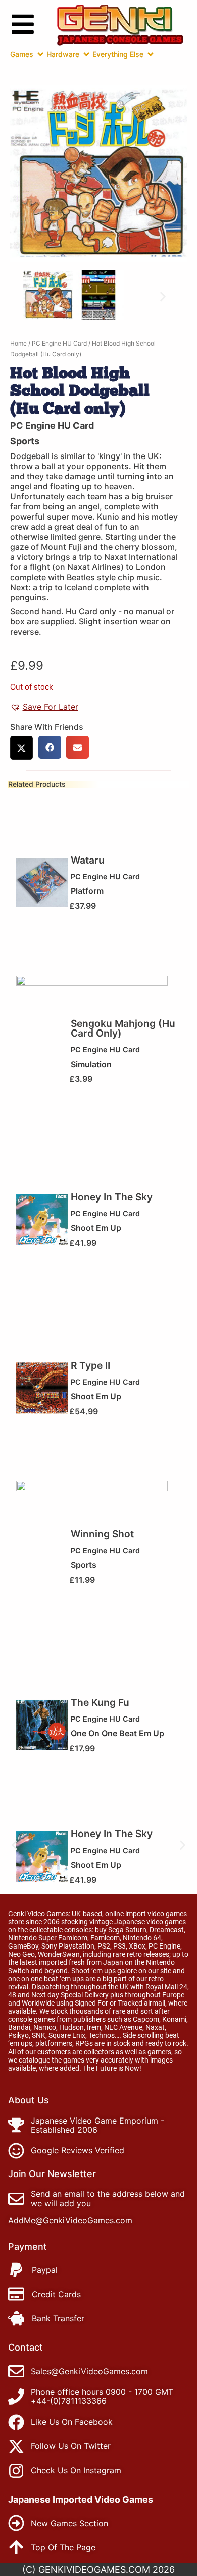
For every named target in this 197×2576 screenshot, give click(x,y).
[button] (34, 296)
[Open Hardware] (86, 54)
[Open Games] (40, 54)
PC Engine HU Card (59, 343)
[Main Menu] (23, 24)
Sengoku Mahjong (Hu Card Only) (123, 1028)
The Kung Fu (100, 1702)
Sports (25, 441)
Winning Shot (102, 1534)
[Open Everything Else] (151, 54)
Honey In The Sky (112, 1197)
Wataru (88, 860)
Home (18, 343)
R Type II (90, 1365)
